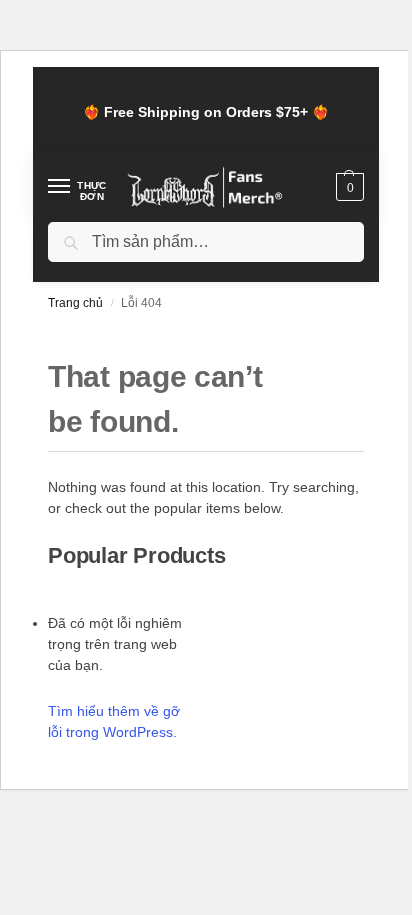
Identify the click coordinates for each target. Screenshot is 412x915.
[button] (347, 187)
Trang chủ (75, 303)
